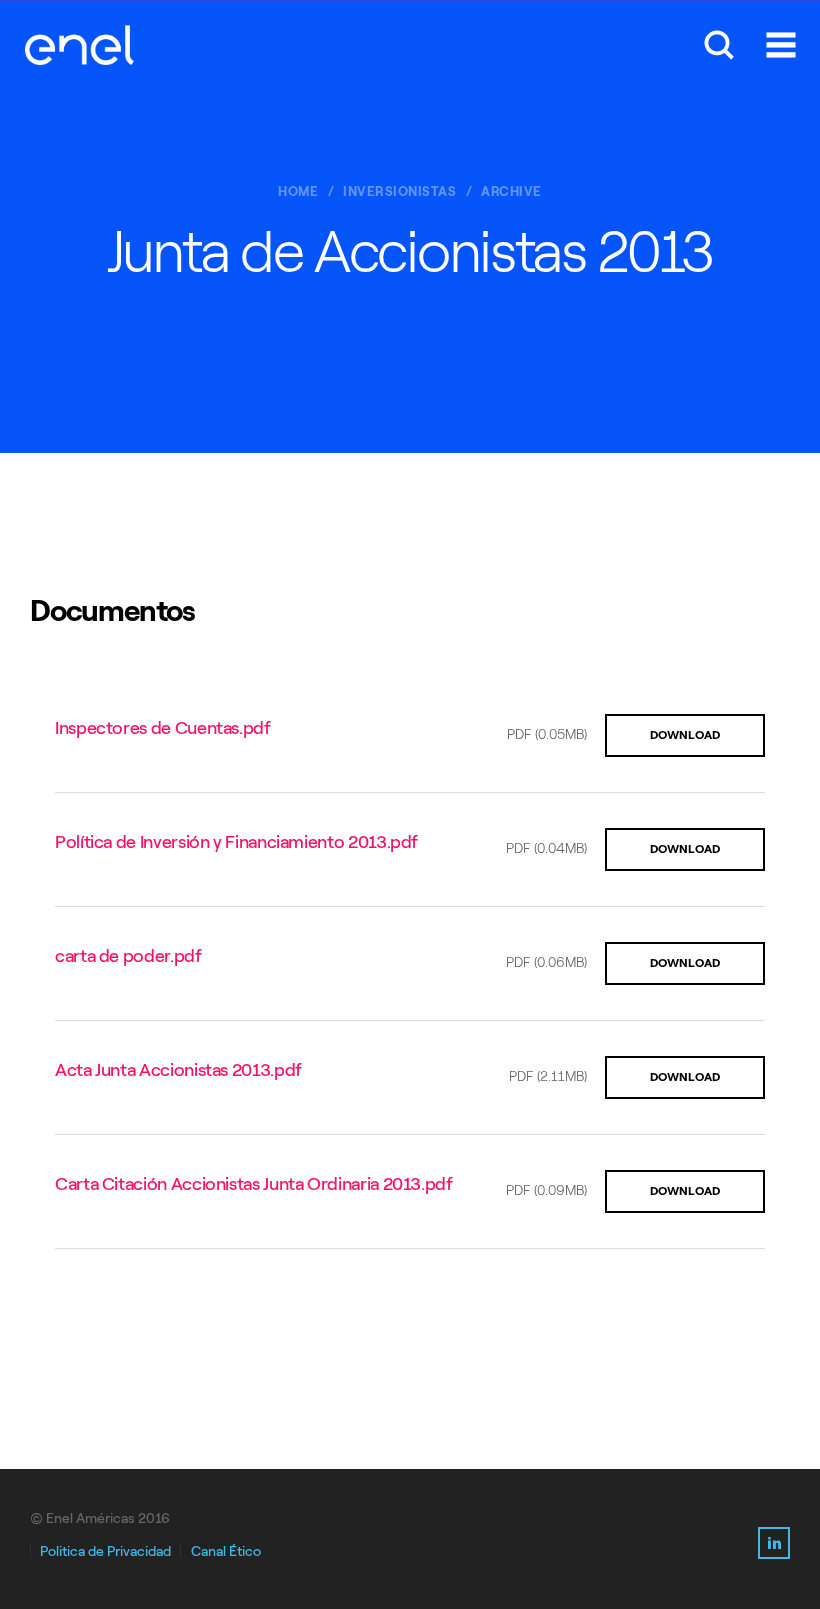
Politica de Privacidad (105, 1551)
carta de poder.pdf (128, 956)
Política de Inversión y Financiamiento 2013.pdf (236, 842)
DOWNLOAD (685, 735)
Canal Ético (226, 1551)
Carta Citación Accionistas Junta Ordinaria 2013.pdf (254, 1184)
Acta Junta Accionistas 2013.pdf (178, 1070)
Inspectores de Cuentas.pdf (163, 728)
